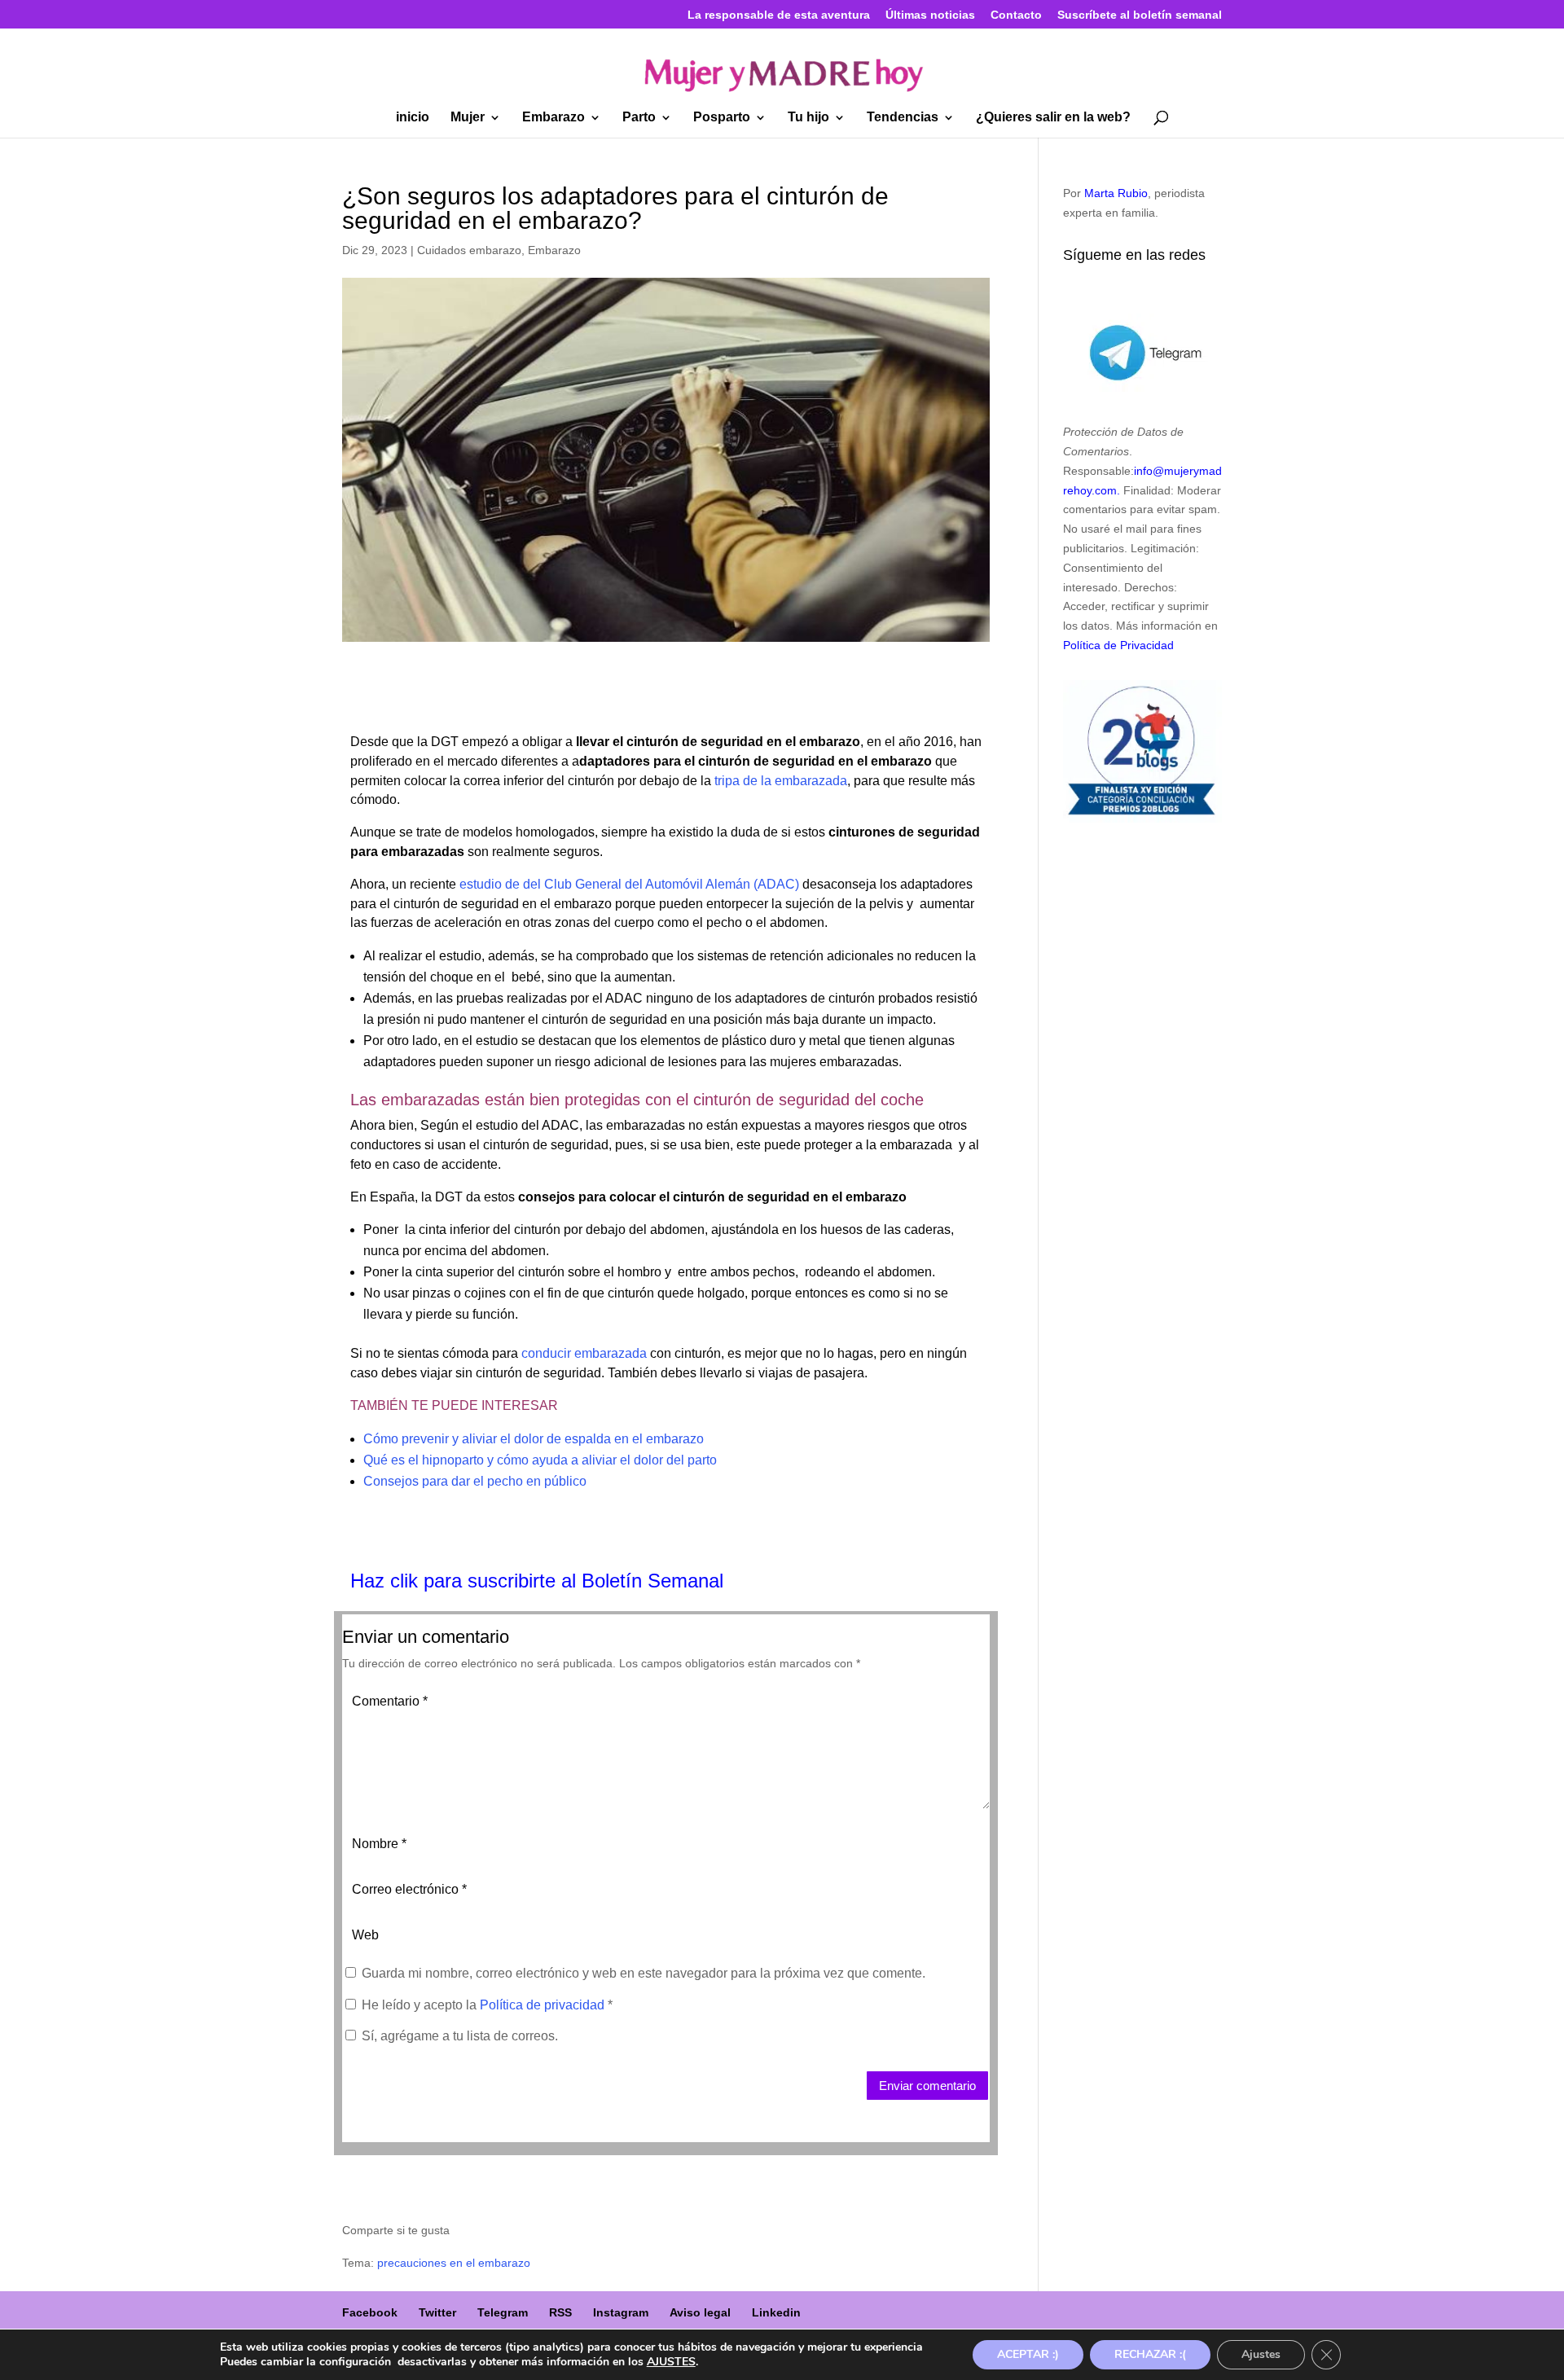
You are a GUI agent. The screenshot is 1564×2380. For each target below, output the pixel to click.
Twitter (437, 2312)
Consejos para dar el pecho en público (475, 1481)
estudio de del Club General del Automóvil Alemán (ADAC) (629, 884)
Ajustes (1261, 2354)
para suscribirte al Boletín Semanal (573, 1581)
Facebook (370, 2312)
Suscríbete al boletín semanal (1140, 15)
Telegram (503, 2312)
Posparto (722, 118)
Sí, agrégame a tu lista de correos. (458, 2036)
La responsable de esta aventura (779, 15)
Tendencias (903, 118)
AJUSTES (671, 2362)
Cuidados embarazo (469, 250)
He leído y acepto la (487, 2005)
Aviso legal (700, 2312)
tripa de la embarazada (781, 781)
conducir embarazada (584, 1353)
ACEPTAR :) (1028, 2354)
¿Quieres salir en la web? (1053, 118)
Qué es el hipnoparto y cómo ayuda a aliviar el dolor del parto (540, 1460)
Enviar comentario (927, 2086)
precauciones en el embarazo (454, 2263)
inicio (413, 118)
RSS (560, 2312)
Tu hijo (808, 118)
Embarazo (554, 118)
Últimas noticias (930, 15)
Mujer (468, 118)
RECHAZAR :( (1150, 2354)
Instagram (621, 2312)
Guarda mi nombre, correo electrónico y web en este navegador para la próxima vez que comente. (644, 1973)
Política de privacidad (544, 2005)
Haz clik (387, 1581)
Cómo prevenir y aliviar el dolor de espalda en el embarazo (534, 1439)
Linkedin (776, 2312)
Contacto (1016, 15)
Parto (639, 118)
